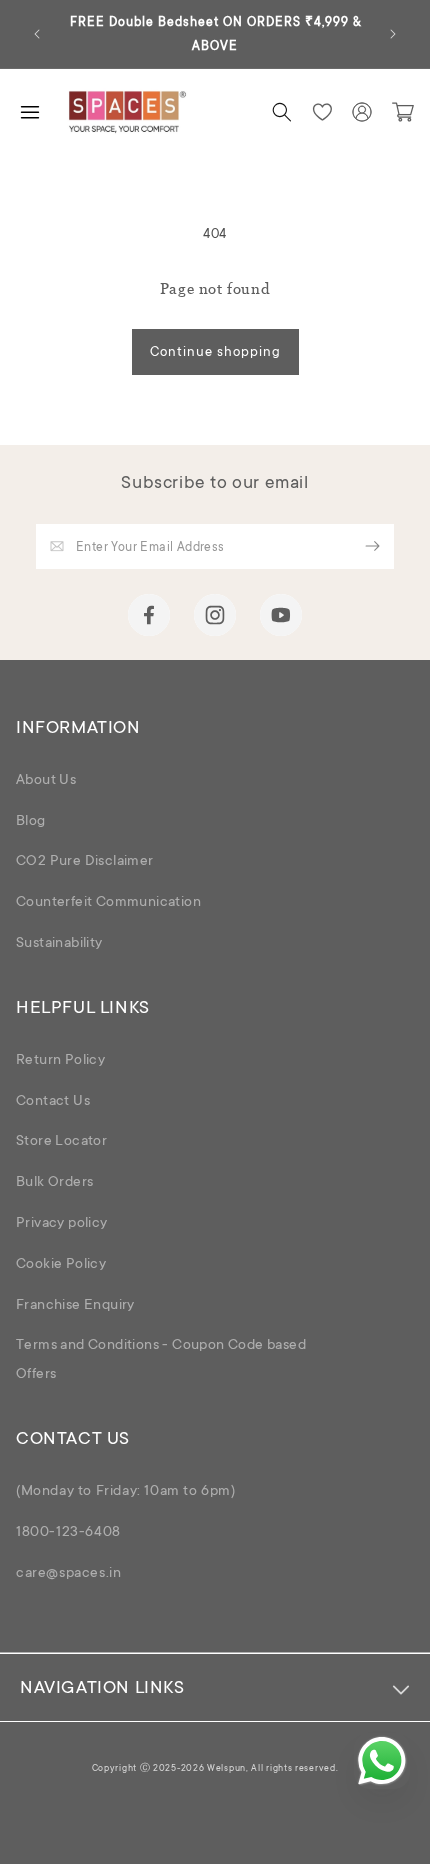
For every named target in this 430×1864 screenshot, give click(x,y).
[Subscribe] (372, 546)
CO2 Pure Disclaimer (85, 862)
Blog (31, 822)
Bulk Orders (54, 1183)
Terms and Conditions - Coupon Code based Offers (161, 1360)
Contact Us (53, 1102)
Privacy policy (62, 1224)
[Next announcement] (393, 34)
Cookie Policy (61, 1265)
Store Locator (61, 1142)
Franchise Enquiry (75, 1306)
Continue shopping (215, 352)
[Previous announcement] (37, 34)
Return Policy (60, 1061)
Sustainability (59, 944)
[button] (282, 112)
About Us (46, 781)
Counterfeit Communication (108, 903)
